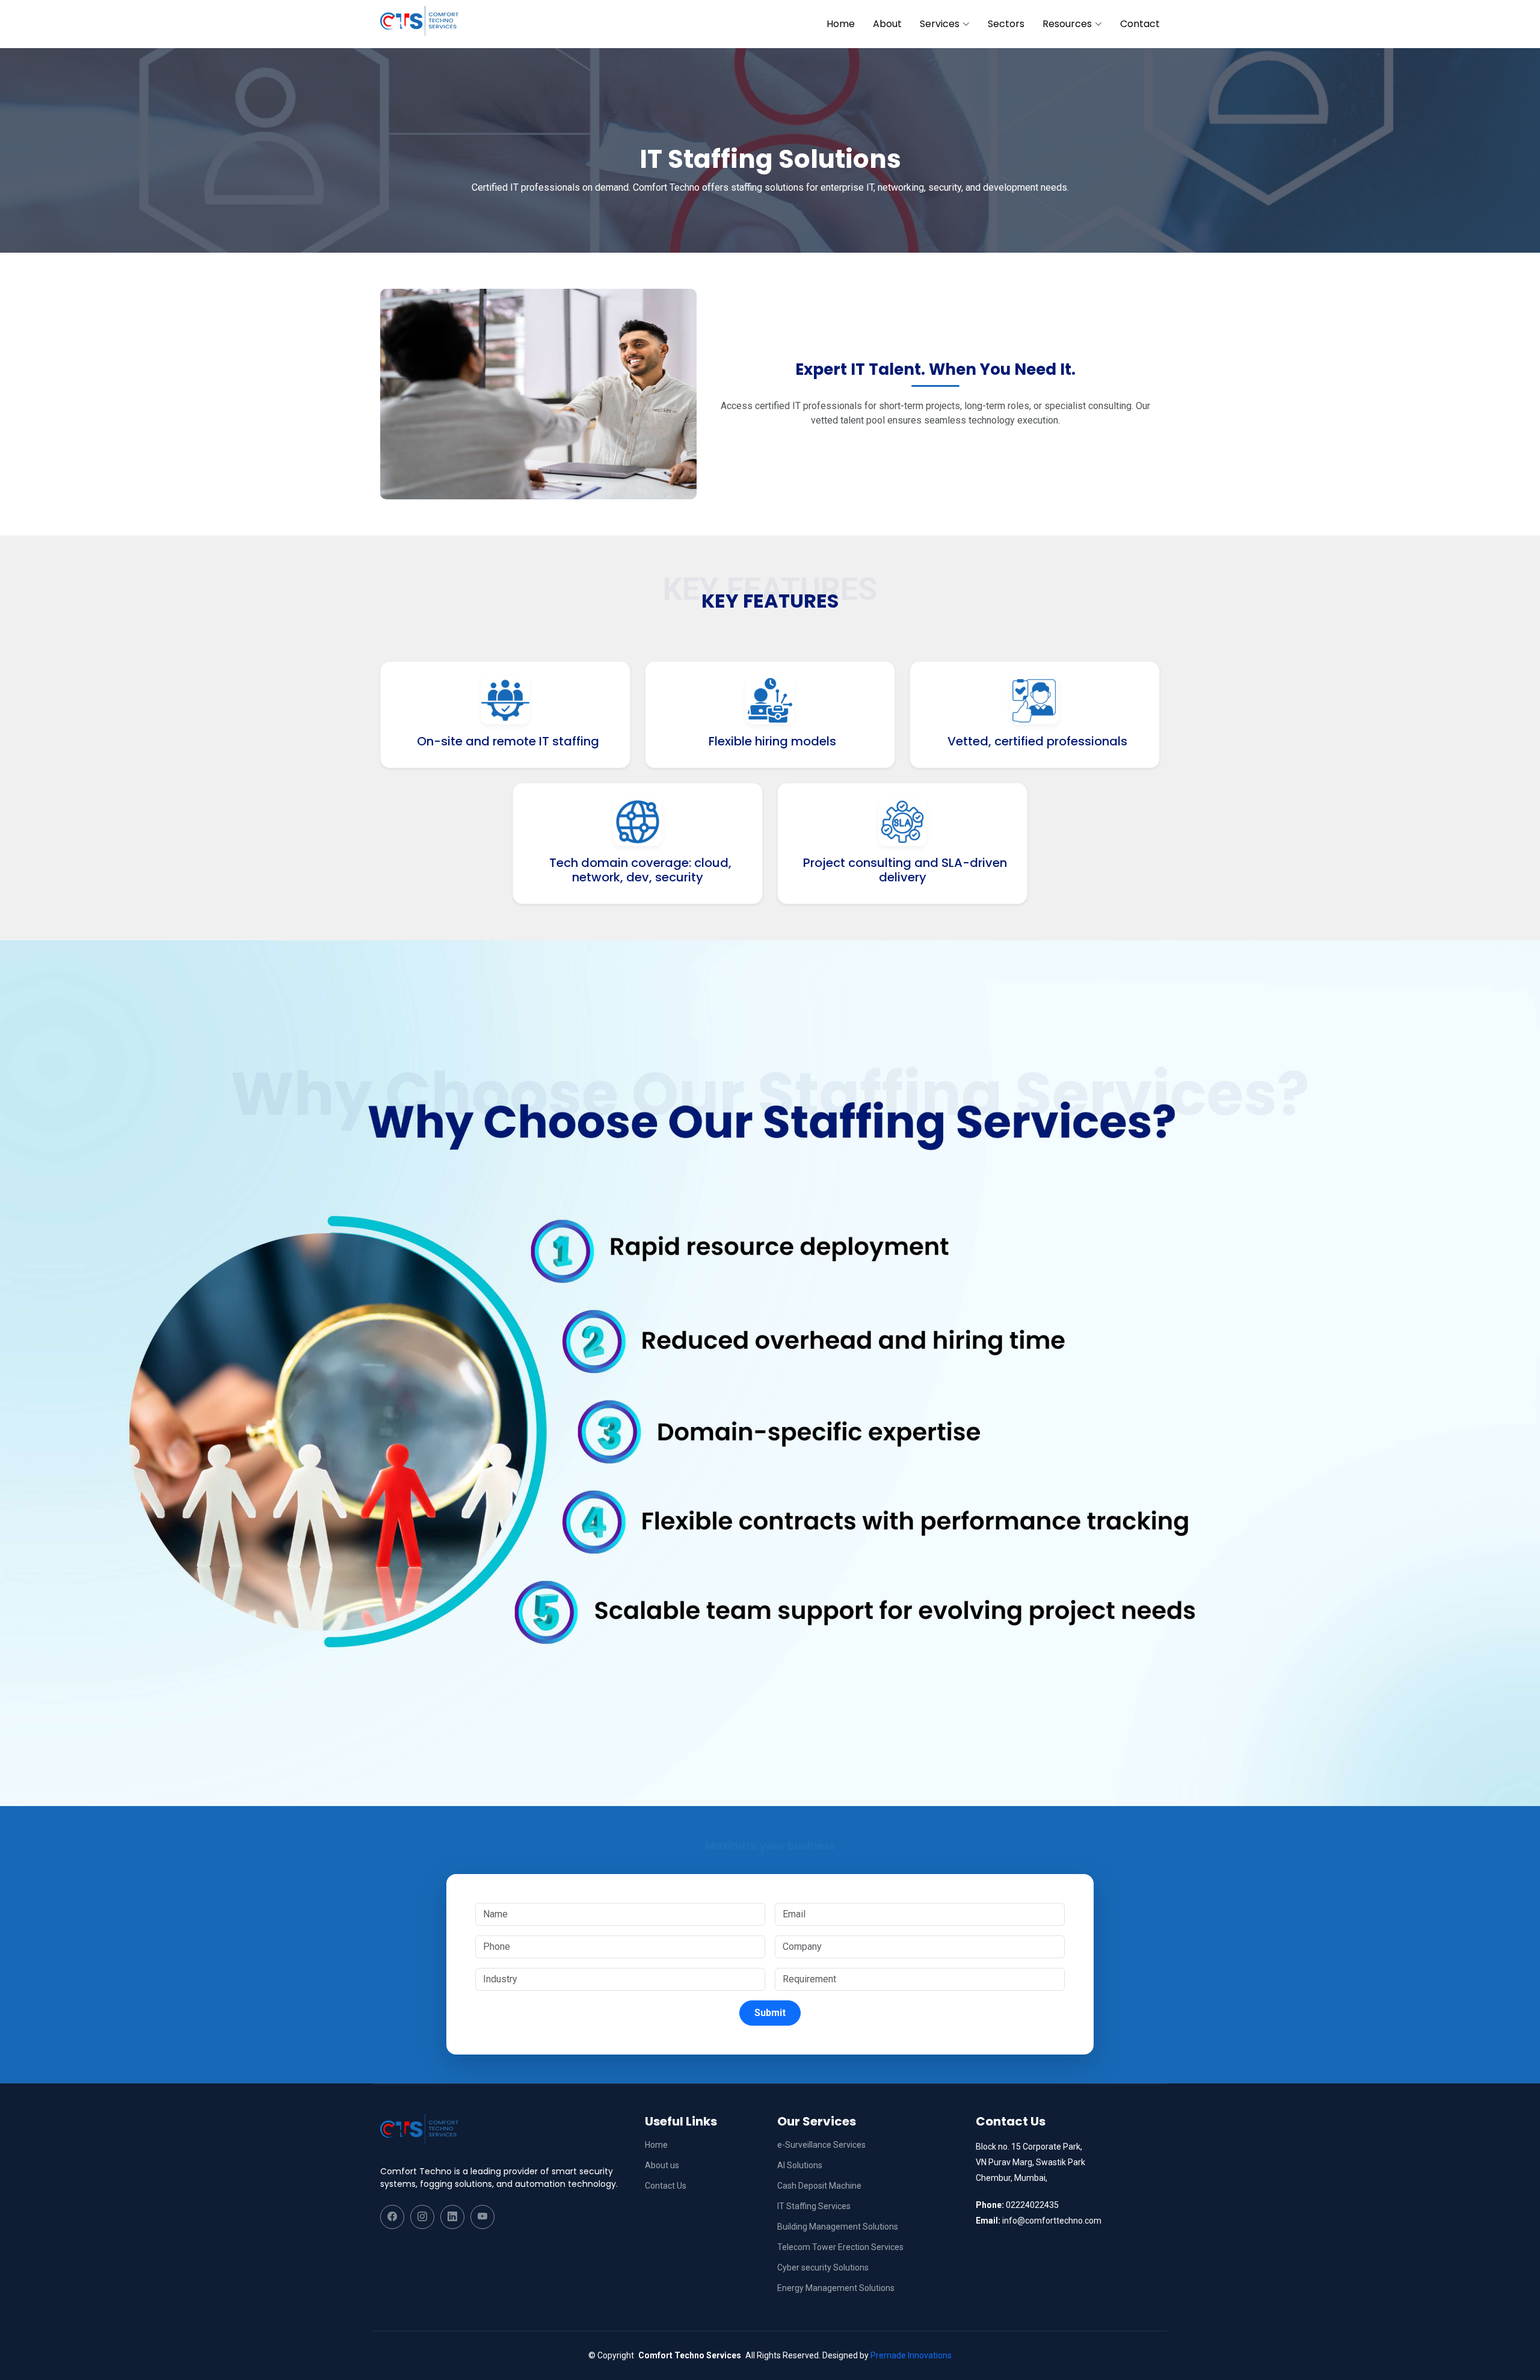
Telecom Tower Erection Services (840, 2247)
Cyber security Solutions (823, 2267)
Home (841, 24)
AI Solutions (800, 2165)
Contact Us (666, 2186)
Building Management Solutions (838, 2227)
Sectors (1006, 24)
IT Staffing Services (814, 2206)
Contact (1140, 24)
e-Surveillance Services (821, 2145)
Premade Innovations (911, 2355)
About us (662, 2165)
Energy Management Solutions (836, 2288)
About (887, 24)
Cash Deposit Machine (819, 2186)
